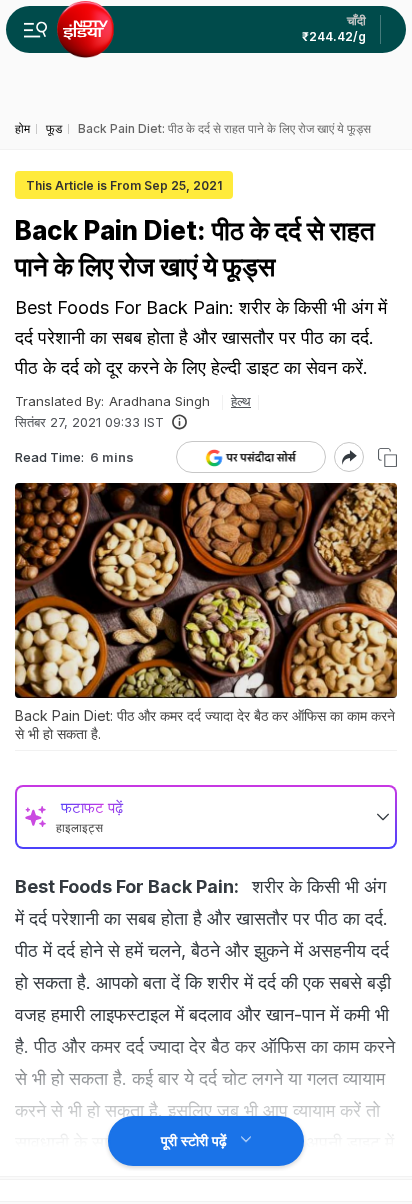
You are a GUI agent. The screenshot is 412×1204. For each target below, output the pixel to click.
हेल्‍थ (241, 401)
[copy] (387, 457)
